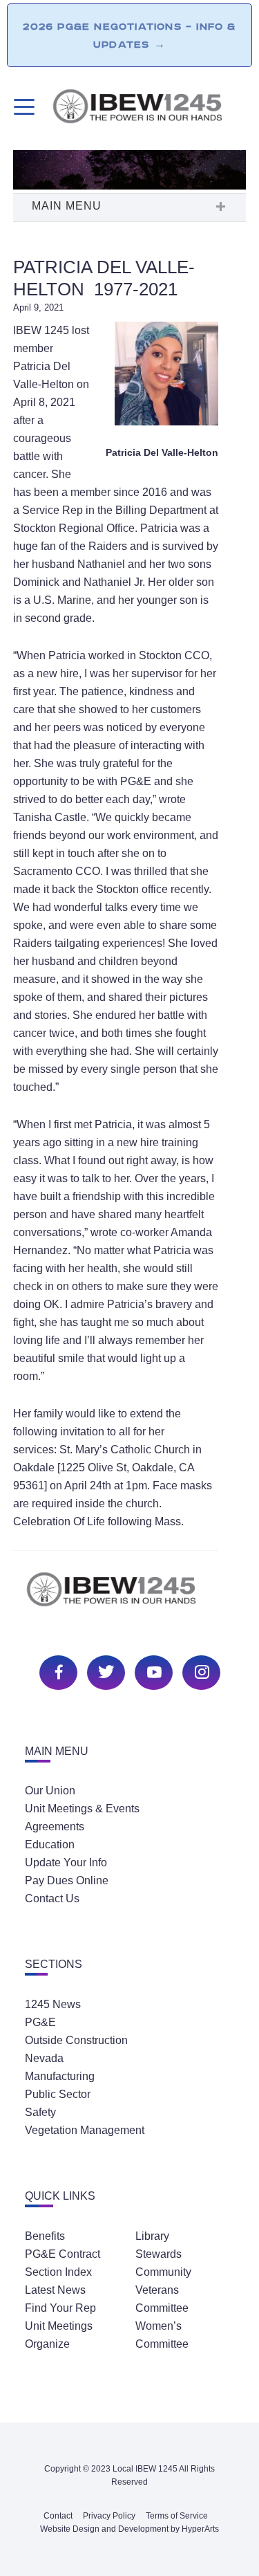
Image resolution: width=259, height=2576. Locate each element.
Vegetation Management (85, 2130)
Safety (40, 2112)
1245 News (53, 2004)
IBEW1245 (149, 109)
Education (50, 1844)
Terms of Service (177, 2516)
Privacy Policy (109, 2516)
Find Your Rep (60, 2308)
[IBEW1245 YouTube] (152, 1671)
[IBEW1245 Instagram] (200, 1671)
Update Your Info (66, 1862)
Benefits (45, 2236)
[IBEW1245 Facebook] (57, 1671)
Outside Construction (76, 2040)
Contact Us (52, 1898)
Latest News (55, 2290)
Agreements (55, 1827)
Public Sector (58, 2094)
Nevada (44, 2058)
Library (152, 2236)
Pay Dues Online (67, 1880)
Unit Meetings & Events (82, 1809)
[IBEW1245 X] (104, 1671)
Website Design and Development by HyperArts (129, 2529)
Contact (58, 2516)
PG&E (40, 2022)
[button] (130, 208)
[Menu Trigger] (22, 107)
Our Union (50, 1791)
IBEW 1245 (130, 1597)
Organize (47, 2344)
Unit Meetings (59, 2326)
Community (163, 2272)
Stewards (159, 2254)
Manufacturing (60, 2076)
